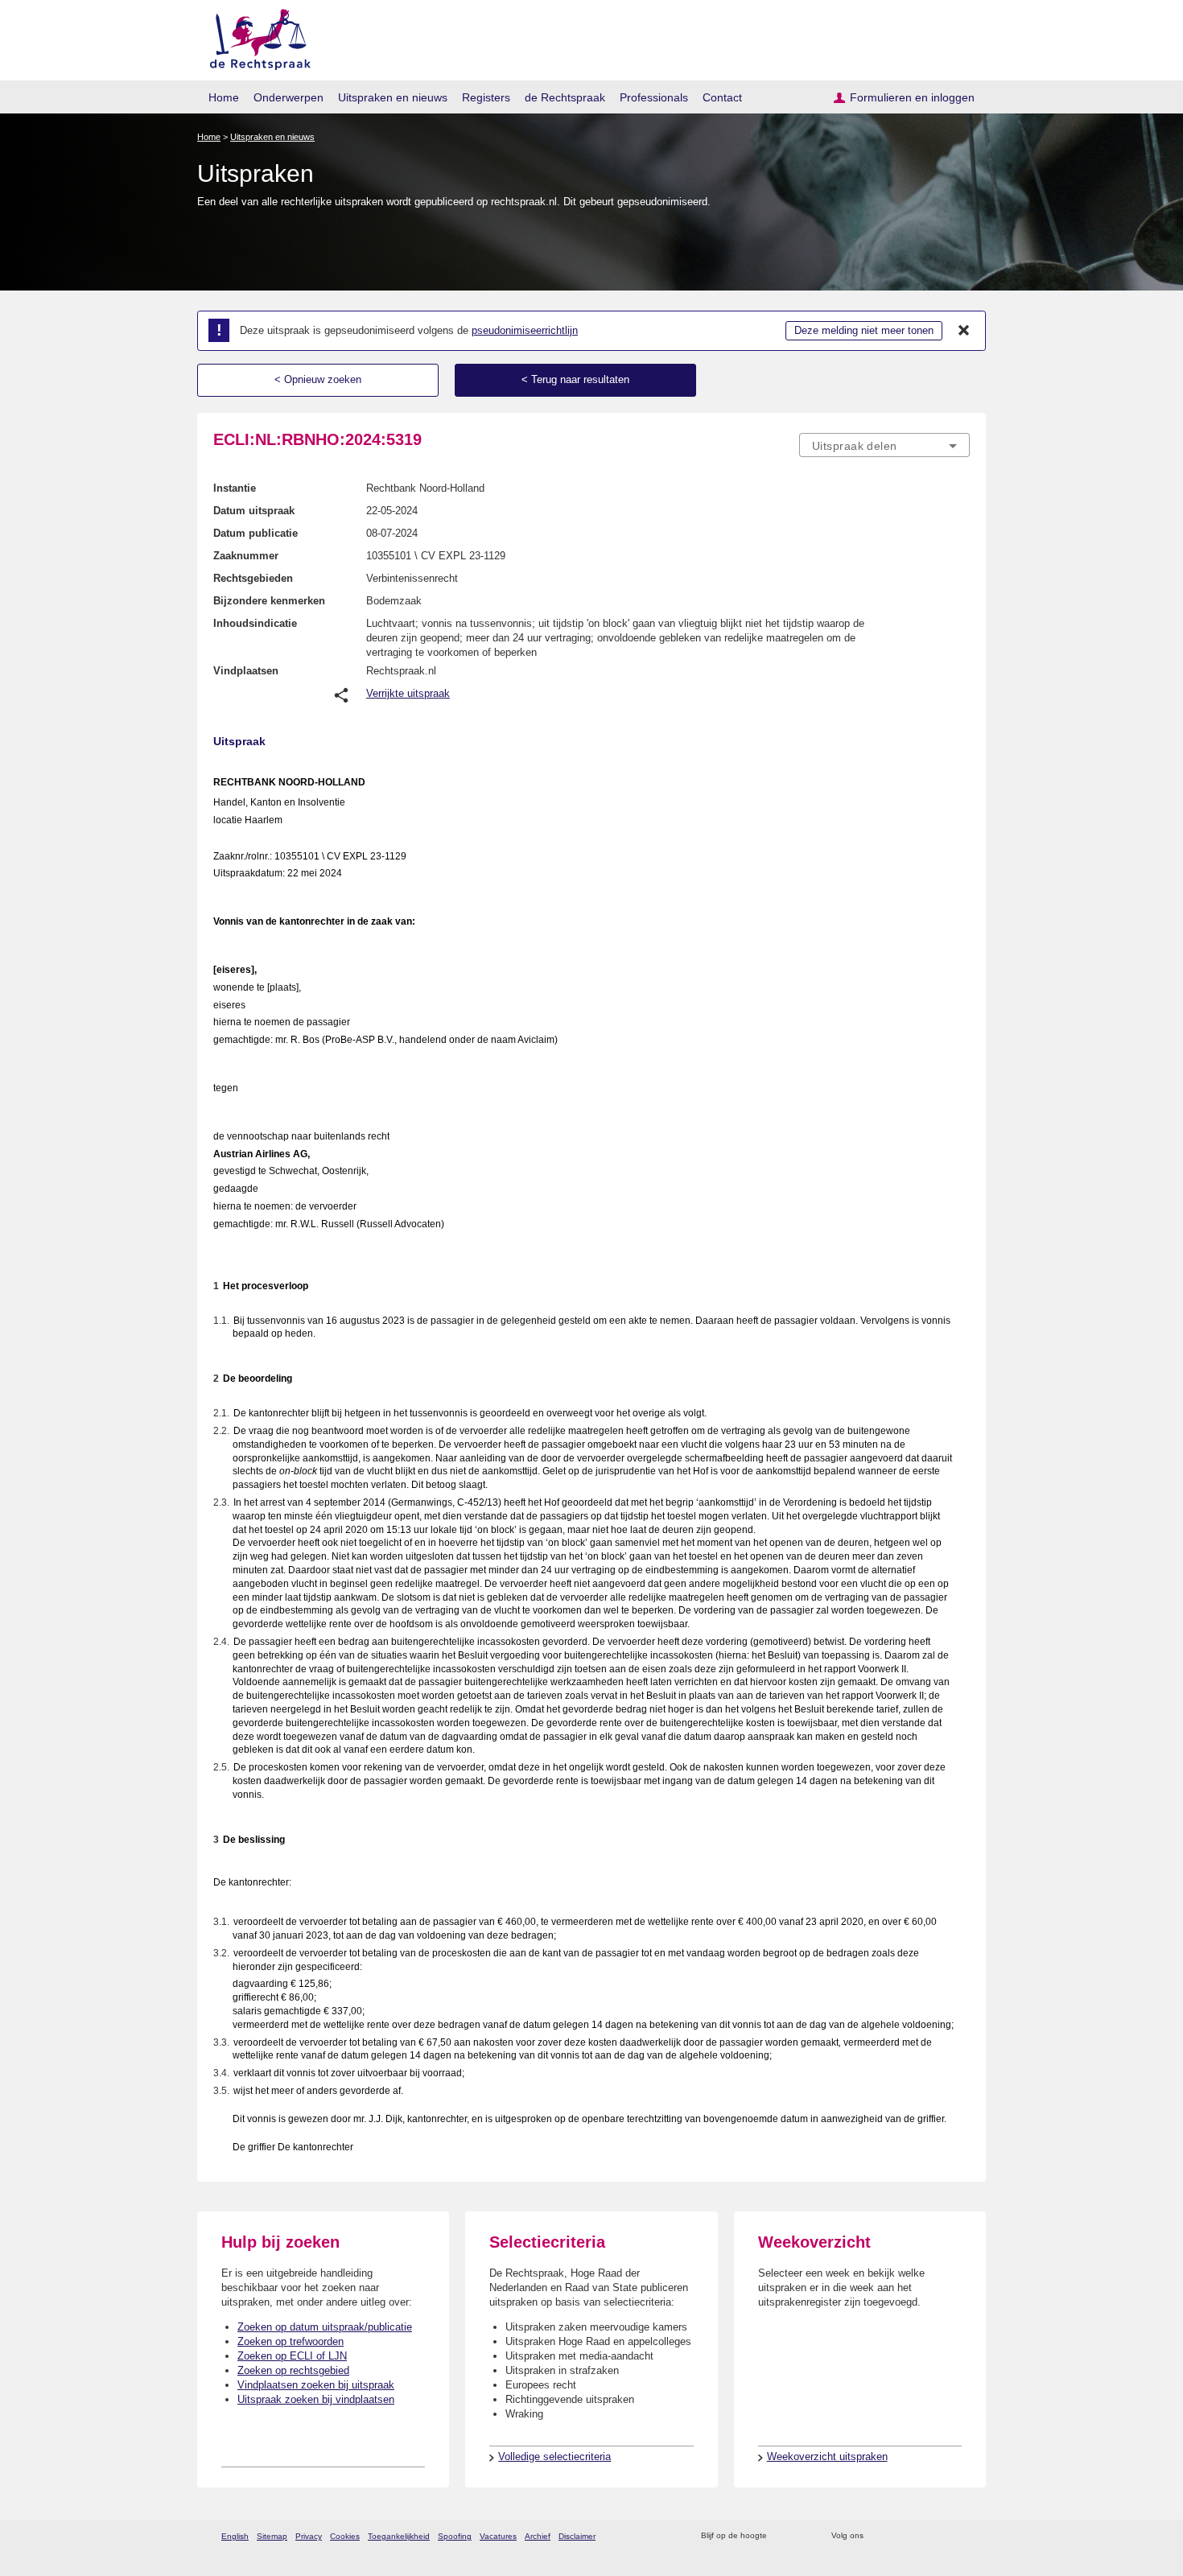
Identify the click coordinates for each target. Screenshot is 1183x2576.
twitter (878, 2536)
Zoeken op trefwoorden (291, 2341)
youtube (961, 2536)
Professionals (654, 97)
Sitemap (272, 2536)
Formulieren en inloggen (912, 97)
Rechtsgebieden (253, 578)
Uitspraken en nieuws (393, 97)
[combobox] (884, 445)
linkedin (940, 2536)
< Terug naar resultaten (575, 379)
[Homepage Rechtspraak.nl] (255, 37)
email (803, 2536)
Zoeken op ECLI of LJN (292, 2356)
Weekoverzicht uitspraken (827, 2456)
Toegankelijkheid (399, 2536)
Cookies (345, 2536)
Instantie (235, 488)
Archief (538, 2536)
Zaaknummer (246, 556)
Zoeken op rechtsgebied (293, 2370)
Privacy (309, 2536)
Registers (486, 97)
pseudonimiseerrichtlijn (525, 330)
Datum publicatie (256, 533)
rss (782, 2536)
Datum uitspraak (254, 511)
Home (224, 97)
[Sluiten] (964, 331)
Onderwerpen (289, 97)
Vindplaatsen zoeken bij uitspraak (316, 2385)
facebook (899, 2536)
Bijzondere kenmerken (269, 601)
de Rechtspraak (565, 97)
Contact (722, 97)
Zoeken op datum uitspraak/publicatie (325, 2327)
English (235, 2536)
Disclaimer (577, 2536)
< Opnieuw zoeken (318, 379)
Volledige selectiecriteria (554, 2456)
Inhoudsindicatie (255, 623)
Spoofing (455, 2536)
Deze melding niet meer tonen (864, 330)
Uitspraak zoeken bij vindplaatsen (316, 2399)
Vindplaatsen (246, 671)
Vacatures (498, 2536)
